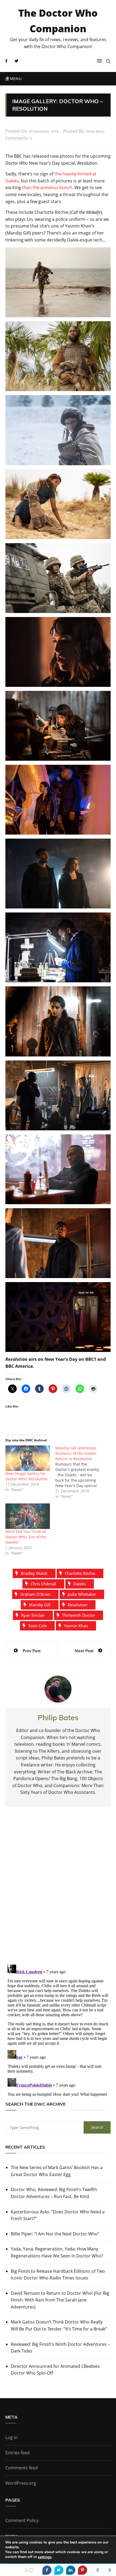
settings (45, 2557)
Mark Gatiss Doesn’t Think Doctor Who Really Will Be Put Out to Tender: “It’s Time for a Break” (59, 2325)
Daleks (80, 1584)
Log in (11, 2437)
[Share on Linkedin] (71, 2570)
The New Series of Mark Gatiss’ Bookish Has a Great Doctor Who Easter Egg (57, 2171)
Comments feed (22, 2468)
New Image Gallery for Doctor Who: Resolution (27, 1476)
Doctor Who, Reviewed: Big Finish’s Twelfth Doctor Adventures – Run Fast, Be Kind (54, 2193)
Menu (15, 79)
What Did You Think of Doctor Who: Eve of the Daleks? (26, 1537)
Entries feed (18, 2453)
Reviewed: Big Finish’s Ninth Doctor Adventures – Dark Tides (60, 2348)
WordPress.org (21, 2483)
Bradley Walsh (34, 1573)
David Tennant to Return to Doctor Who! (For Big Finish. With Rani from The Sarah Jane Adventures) (60, 2300)
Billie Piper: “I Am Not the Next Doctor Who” (55, 2234)
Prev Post (32, 1651)
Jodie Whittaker (82, 1594)
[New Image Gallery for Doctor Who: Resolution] (28, 1458)
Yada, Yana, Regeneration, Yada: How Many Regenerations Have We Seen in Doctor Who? (57, 2252)
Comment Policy (22, 2520)
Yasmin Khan (76, 1626)
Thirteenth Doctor (79, 1615)
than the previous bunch (47, 187)
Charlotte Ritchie (80, 1573)
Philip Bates (95, 131)
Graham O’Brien (35, 1594)
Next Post (84, 1651)
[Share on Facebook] (47, 2570)
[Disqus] (58, 1890)
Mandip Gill (40, 1605)
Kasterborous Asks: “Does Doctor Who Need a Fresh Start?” (58, 2215)
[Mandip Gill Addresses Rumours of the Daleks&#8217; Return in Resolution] (80, 1472)
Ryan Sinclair (33, 1615)
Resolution (78, 1605)
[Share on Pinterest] (83, 2570)
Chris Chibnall (43, 1584)
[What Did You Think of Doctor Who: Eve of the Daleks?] (28, 1516)
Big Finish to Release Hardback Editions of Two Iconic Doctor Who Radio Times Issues (58, 2275)
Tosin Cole (37, 1626)
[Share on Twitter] (59, 2570)
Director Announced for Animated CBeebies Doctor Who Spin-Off (55, 2370)
